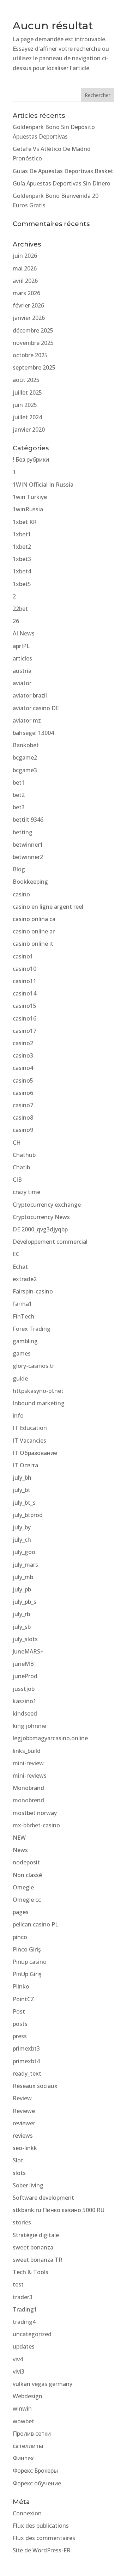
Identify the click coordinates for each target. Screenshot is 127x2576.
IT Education (30, 1428)
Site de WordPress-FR (42, 2550)
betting (23, 832)
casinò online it (33, 944)
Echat (20, 1267)
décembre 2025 (33, 330)
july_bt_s (24, 1503)
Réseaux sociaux (35, 2086)
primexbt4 (26, 2061)
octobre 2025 (30, 355)
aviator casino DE (36, 708)
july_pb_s (25, 1602)
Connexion (27, 2513)
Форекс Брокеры (35, 2471)
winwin (22, 2408)
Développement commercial (50, 1242)
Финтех (23, 2458)
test (18, 2284)
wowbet (23, 2421)
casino (21, 894)
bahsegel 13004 (33, 733)
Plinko (21, 1986)
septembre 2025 (34, 367)
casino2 (23, 1043)
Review (22, 2098)
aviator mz (27, 720)
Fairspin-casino (33, 1291)
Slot (18, 2160)
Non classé (27, 1875)
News (20, 1850)
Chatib (21, 1167)
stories (22, 2222)
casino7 (23, 1105)
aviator (22, 683)
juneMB (23, 1664)
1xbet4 (22, 571)
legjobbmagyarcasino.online (50, 1738)
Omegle (23, 1887)
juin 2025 (25, 405)
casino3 (23, 1055)
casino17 (25, 1031)
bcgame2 (25, 757)
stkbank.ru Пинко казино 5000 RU (59, 2210)
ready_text (27, 2073)
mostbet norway (35, 1813)
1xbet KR (25, 522)
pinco (20, 1937)
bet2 (19, 795)
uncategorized (32, 2334)
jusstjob (24, 1689)
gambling (25, 1341)
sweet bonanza (33, 2247)
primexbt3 (26, 2048)
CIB (17, 1180)
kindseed (25, 1713)
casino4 (23, 1068)
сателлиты (28, 2446)
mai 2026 (25, 268)
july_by (22, 1527)
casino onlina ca (34, 919)
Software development (43, 2198)
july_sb (22, 1627)
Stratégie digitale (36, 2235)
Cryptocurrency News (41, 1217)
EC (16, 1254)
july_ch (22, 1540)
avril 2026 (25, 281)
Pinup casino (30, 1962)
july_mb (23, 1577)
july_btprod (28, 1515)
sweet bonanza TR (38, 2260)
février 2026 (28, 305)
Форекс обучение (37, 2483)
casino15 (25, 1006)
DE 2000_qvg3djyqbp (40, 1229)
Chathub (24, 1155)
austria (22, 671)
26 (16, 621)
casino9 (23, 1130)
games (22, 1353)
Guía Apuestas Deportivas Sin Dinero (62, 183)
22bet (20, 609)
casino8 (23, 1118)
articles (22, 658)
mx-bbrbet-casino (36, 1825)
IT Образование (35, 1453)
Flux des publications (41, 2526)
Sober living (28, 2185)
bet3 (19, 807)
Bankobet (26, 745)
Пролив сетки (32, 2434)
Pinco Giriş (27, 1949)
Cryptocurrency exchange (47, 1205)
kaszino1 (25, 1701)
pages (21, 1912)
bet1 (19, 782)
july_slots (25, 1639)
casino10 (25, 969)
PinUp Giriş (27, 1974)
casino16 (25, 1018)
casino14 (25, 993)
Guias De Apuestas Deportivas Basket (63, 171)
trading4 (24, 2322)
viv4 (18, 2359)
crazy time (26, 1192)
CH (17, 1143)
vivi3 (19, 2371)
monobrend (28, 1800)
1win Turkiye (30, 497)
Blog (19, 869)
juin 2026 (25, 256)
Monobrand (28, 1788)
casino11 (25, 981)
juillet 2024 (27, 417)
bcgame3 (25, 770)
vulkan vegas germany (43, 2384)
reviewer (24, 2123)
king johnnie (29, 1726)
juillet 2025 (27, 392)
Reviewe (24, 2111)
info (18, 1415)
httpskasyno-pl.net (38, 1391)
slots (19, 2173)
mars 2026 (26, 293)
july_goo (24, 1552)
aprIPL (21, 646)
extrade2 (25, 1279)
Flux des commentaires (44, 2538)
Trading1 (25, 2309)
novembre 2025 (33, 343)
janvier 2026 (29, 318)
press (20, 2036)
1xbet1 (22, 534)
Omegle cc (27, 1900)
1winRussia (28, 509)
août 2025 (26, 380)
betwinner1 (28, 845)
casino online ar (34, 931)
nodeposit (26, 1862)
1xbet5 (22, 584)
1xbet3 (22, 559)
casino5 (23, 1080)
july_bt (22, 1490)
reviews (23, 2136)
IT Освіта (25, 1465)
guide (20, 1378)
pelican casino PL (35, 1924)
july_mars (25, 1565)
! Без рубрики (31, 459)
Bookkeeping (30, 882)
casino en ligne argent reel (48, 907)
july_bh (22, 1478)
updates (24, 2346)
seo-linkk (25, 2148)
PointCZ (23, 1999)
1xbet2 (22, 547)
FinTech (23, 1316)
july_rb (21, 1614)
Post (19, 2011)
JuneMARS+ (28, 1651)
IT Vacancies (29, 1441)
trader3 (23, 2297)
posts (20, 2024)
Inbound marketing (39, 1403)
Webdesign (28, 2396)
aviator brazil (30, 695)
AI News (24, 633)
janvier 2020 (29, 430)
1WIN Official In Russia (43, 485)
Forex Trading (32, 1329)
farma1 (22, 1304)
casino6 (23, 1093)
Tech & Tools (31, 2272)
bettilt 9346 (28, 820)
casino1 (23, 956)
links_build (27, 1751)
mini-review (28, 1763)
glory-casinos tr (34, 1366)
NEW (19, 1838)
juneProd (25, 1676)
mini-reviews (30, 1776)
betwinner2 (28, 857)
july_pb (22, 1589)
